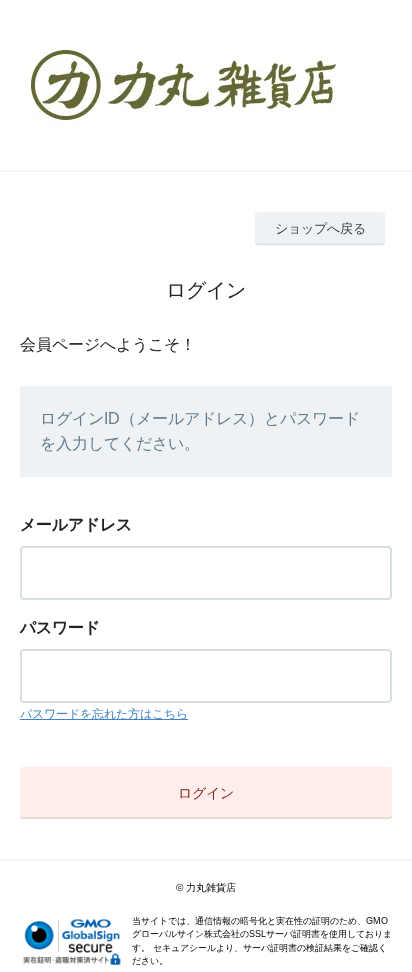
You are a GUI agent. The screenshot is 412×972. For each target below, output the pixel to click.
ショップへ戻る (320, 228)
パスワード (60, 627)
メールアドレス (76, 524)
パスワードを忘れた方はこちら (104, 714)
